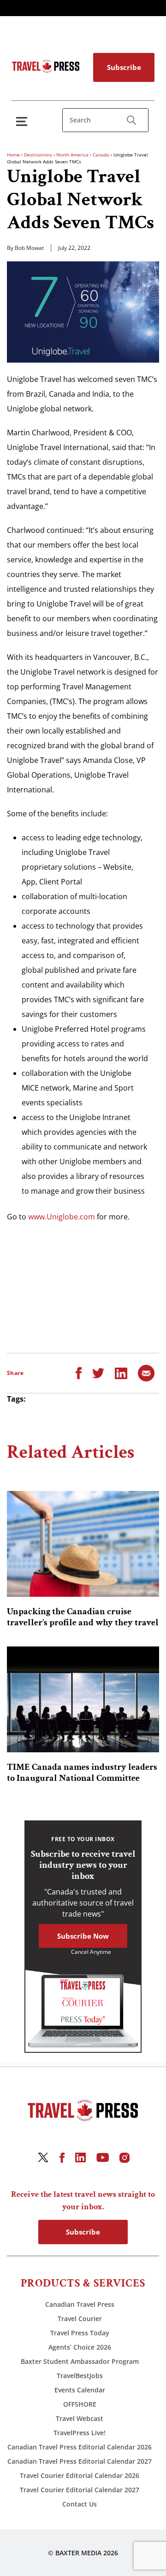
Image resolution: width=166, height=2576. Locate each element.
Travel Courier (80, 2319)
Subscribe (124, 67)
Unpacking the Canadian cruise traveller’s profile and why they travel (83, 1617)
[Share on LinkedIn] (121, 1372)
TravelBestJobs (80, 2376)
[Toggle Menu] (24, 121)
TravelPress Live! (80, 2433)
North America (72, 155)
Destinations (38, 155)
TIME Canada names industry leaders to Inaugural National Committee (82, 1773)
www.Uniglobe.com (62, 1217)
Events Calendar (80, 2390)
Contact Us (80, 2504)
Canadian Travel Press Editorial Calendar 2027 (80, 2461)
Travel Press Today (80, 2333)
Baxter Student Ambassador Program (80, 2361)
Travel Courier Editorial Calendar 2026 (80, 2475)
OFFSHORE (80, 2404)
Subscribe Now (83, 1936)
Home (13, 155)
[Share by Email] (146, 1372)
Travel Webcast (80, 2418)
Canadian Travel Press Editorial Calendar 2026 (80, 2447)
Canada (101, 155)
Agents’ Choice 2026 (80, 2347)
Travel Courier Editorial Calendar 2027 (80, 2490)
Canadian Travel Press (80, 2304)
